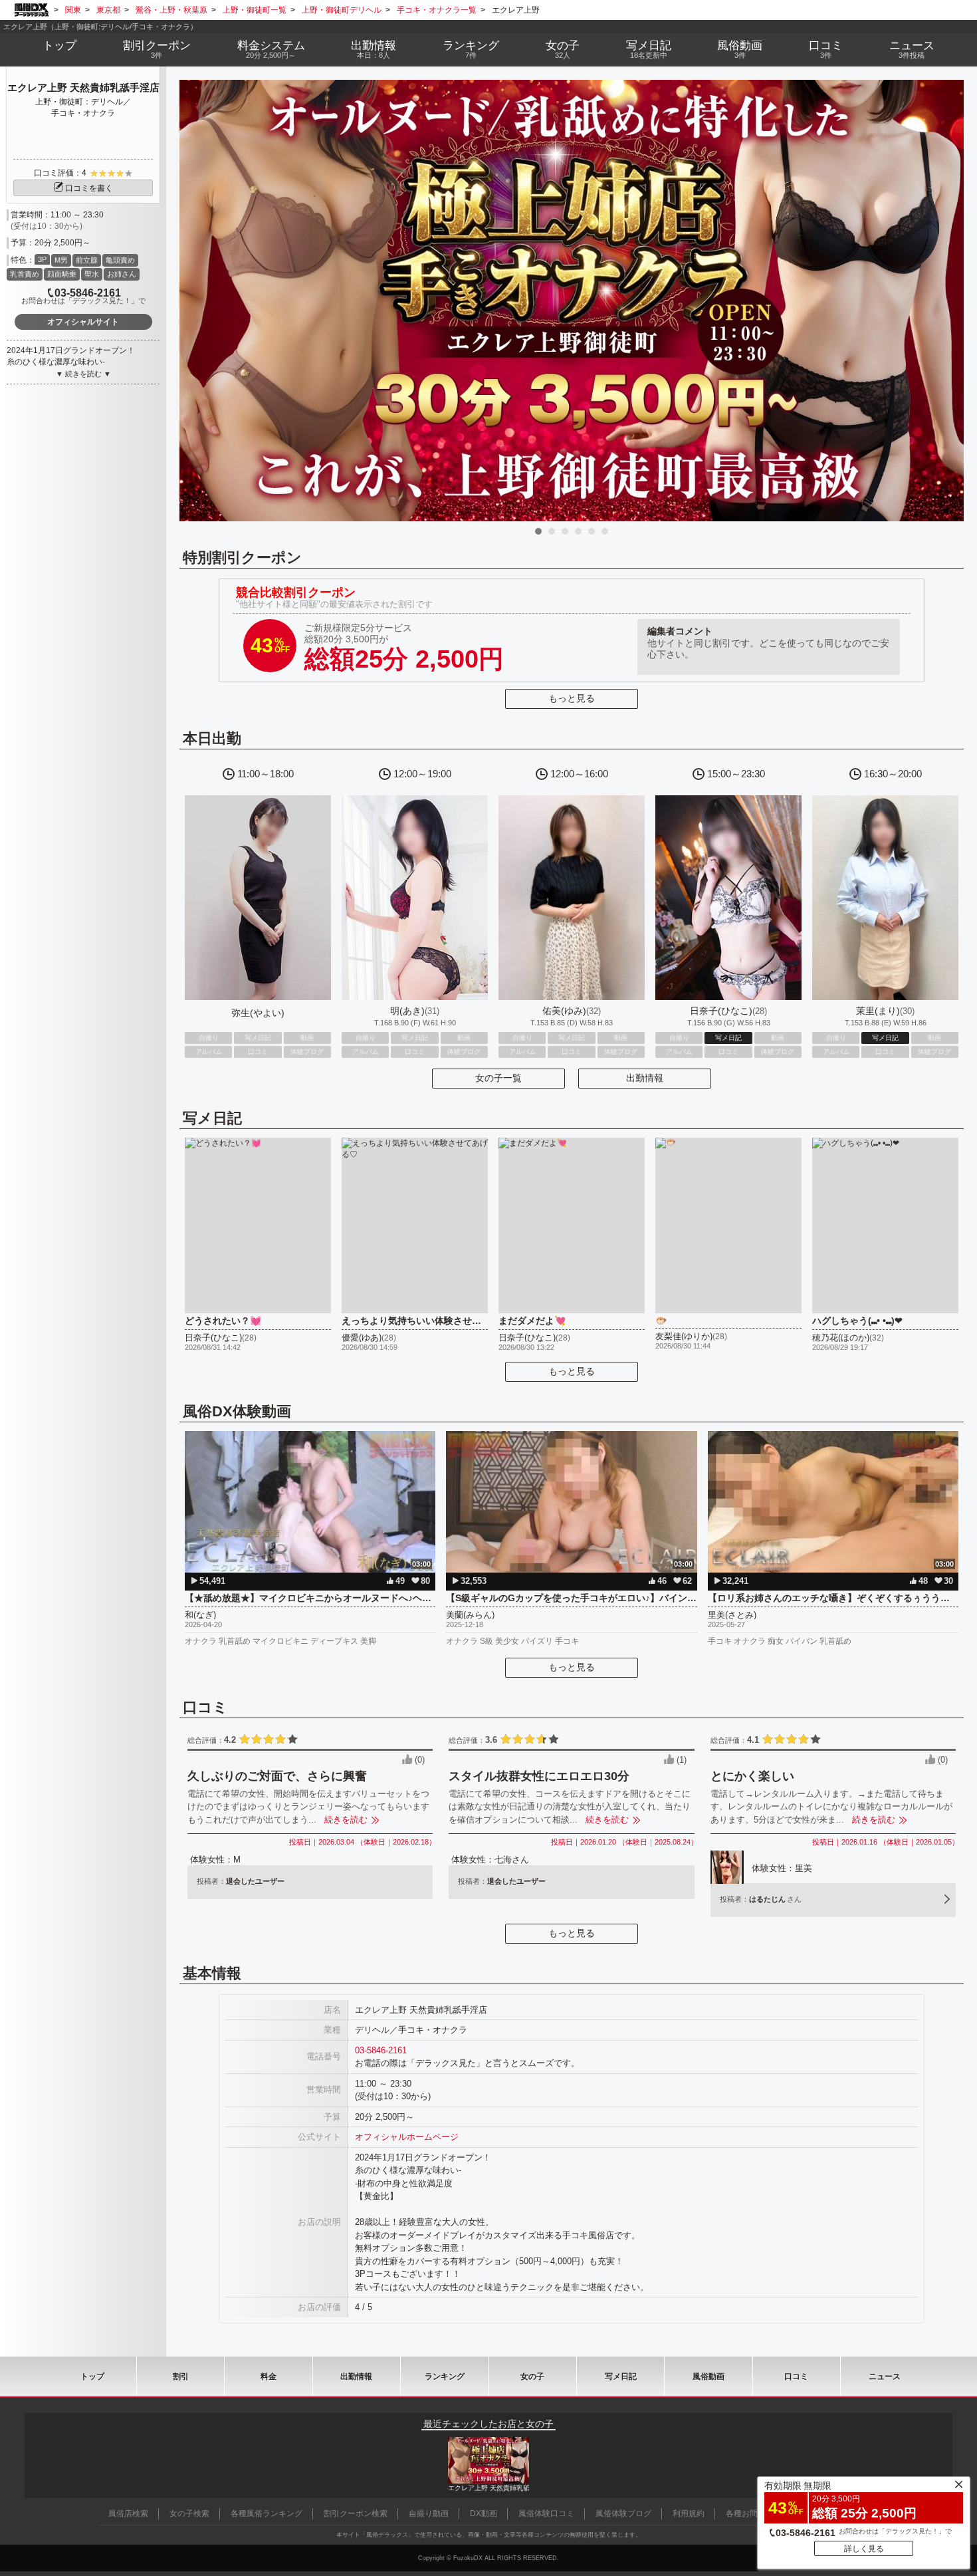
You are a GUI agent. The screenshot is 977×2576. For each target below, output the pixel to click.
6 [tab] (605, 531)
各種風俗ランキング (267, 2513)
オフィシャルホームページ (407, 2137)
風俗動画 (740, 49)
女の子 (563, 49)
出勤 (374, 49)
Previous (196, 301)
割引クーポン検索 (356, 2513)
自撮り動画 (429, 2513)
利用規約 (689, 2513)
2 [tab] (552, 531)
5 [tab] (592, 531)
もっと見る (572, 698)
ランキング (471, 49)
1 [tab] (538, 531)
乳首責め (25, 274)
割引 (157, 49)
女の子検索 (189, 2513)
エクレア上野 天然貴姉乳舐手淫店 (83, 87)
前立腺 (87, 260)
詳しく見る (864, 2549)
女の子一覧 (498, 1078)
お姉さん (122, 274)
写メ (649, 49)
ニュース (912, 49)
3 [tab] (565, 531)
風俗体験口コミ (546, 2513)
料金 (271, 49)
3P (42, 259)
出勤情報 (645, 1078)
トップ (59, 46)
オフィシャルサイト (83, 322)
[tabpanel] (572, 301)
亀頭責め (120, 260)
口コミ (826, 49)
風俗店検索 (128, 2513)
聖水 (92, 274)
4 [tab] (578, 531)
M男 (61, 260)
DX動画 (484, 2513)
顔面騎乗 (62, 274)
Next (947, 301)
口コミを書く (89, 188)
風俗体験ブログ (623, 2513)
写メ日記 (621, 2377)
